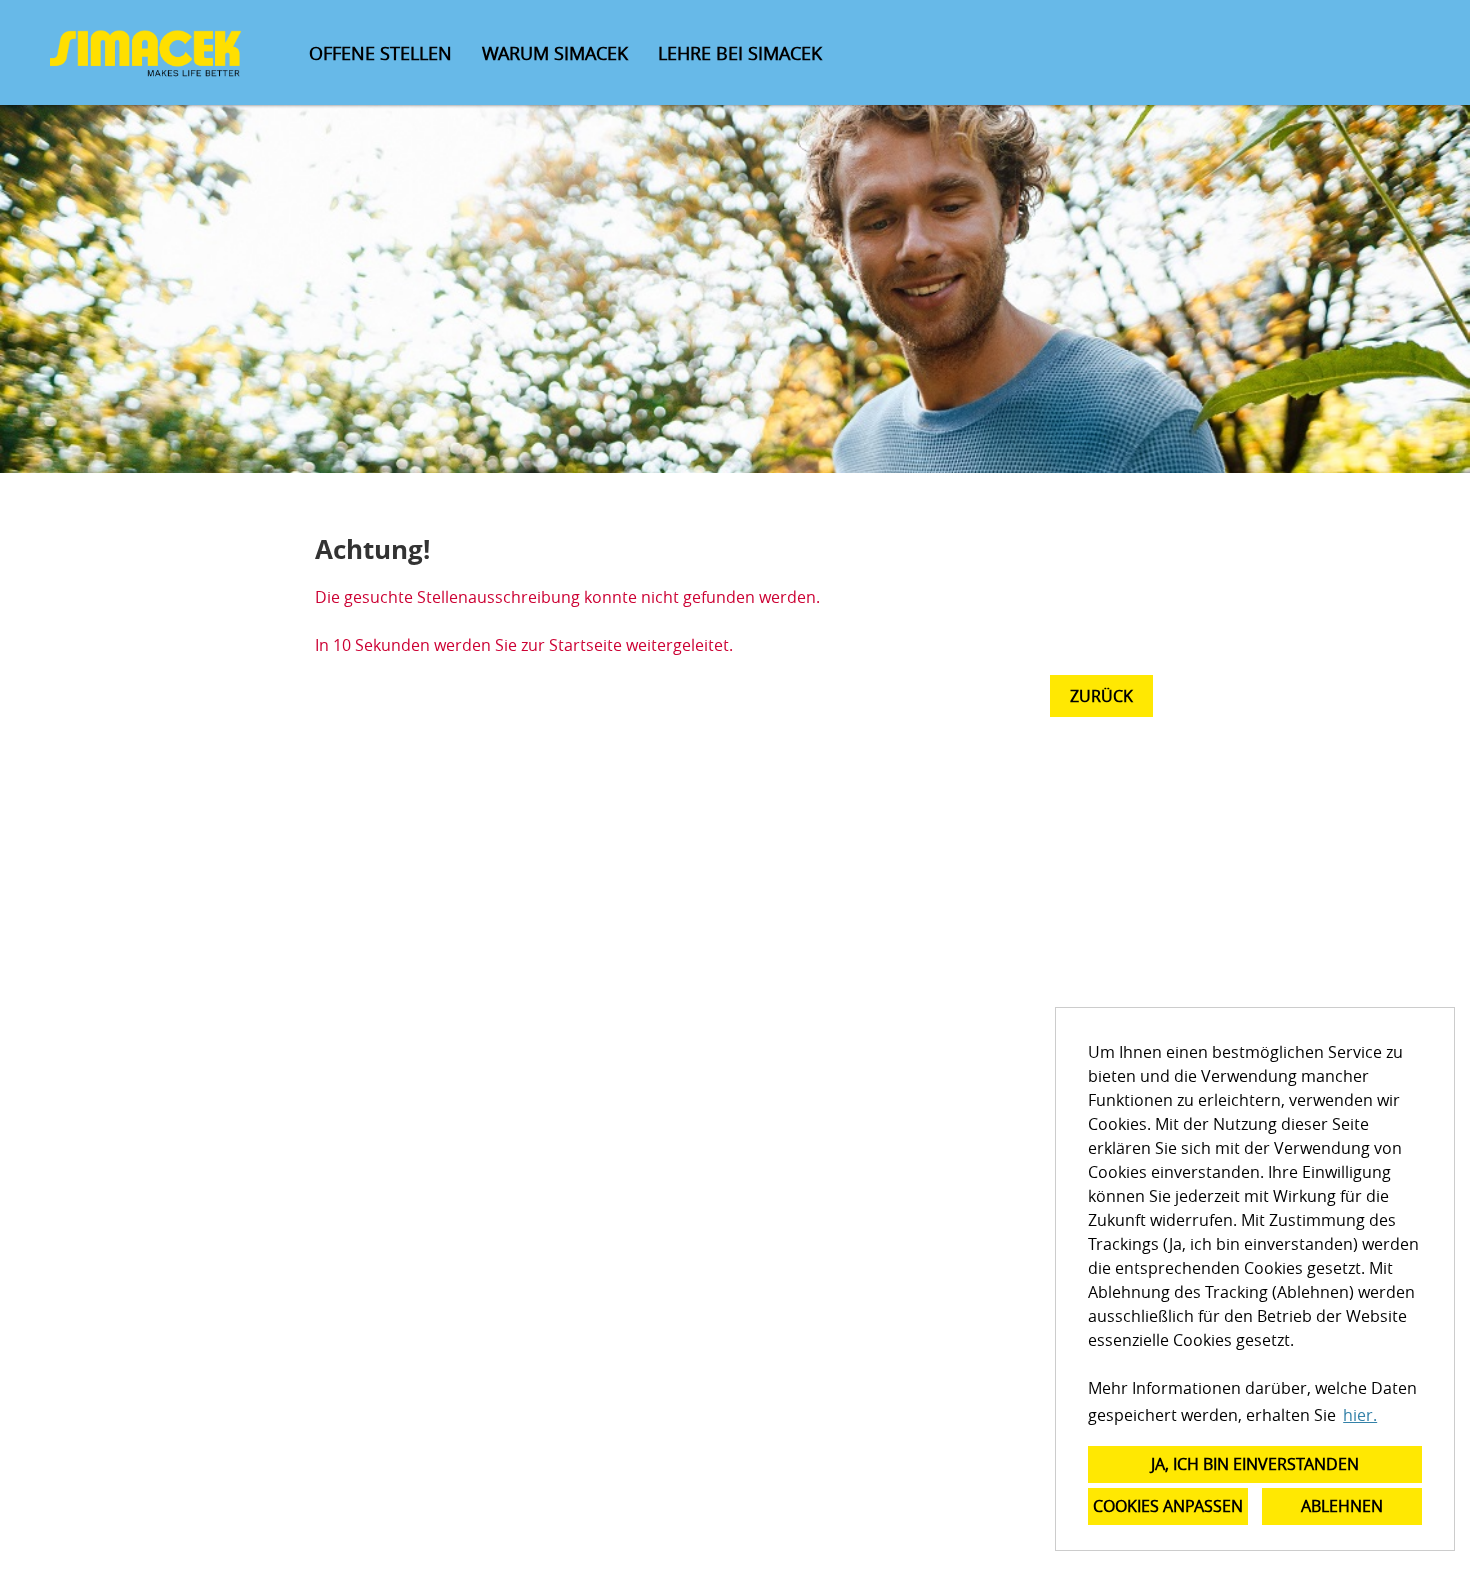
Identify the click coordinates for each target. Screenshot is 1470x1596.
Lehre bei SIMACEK (740, 53)
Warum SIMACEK (555, 53)
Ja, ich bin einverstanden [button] (1255, 1464)
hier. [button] (1360, 1415)
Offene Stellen (380, 53)
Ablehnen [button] (1342, 1506)
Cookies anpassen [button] (1168, 1506)
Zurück (1101, 696)
